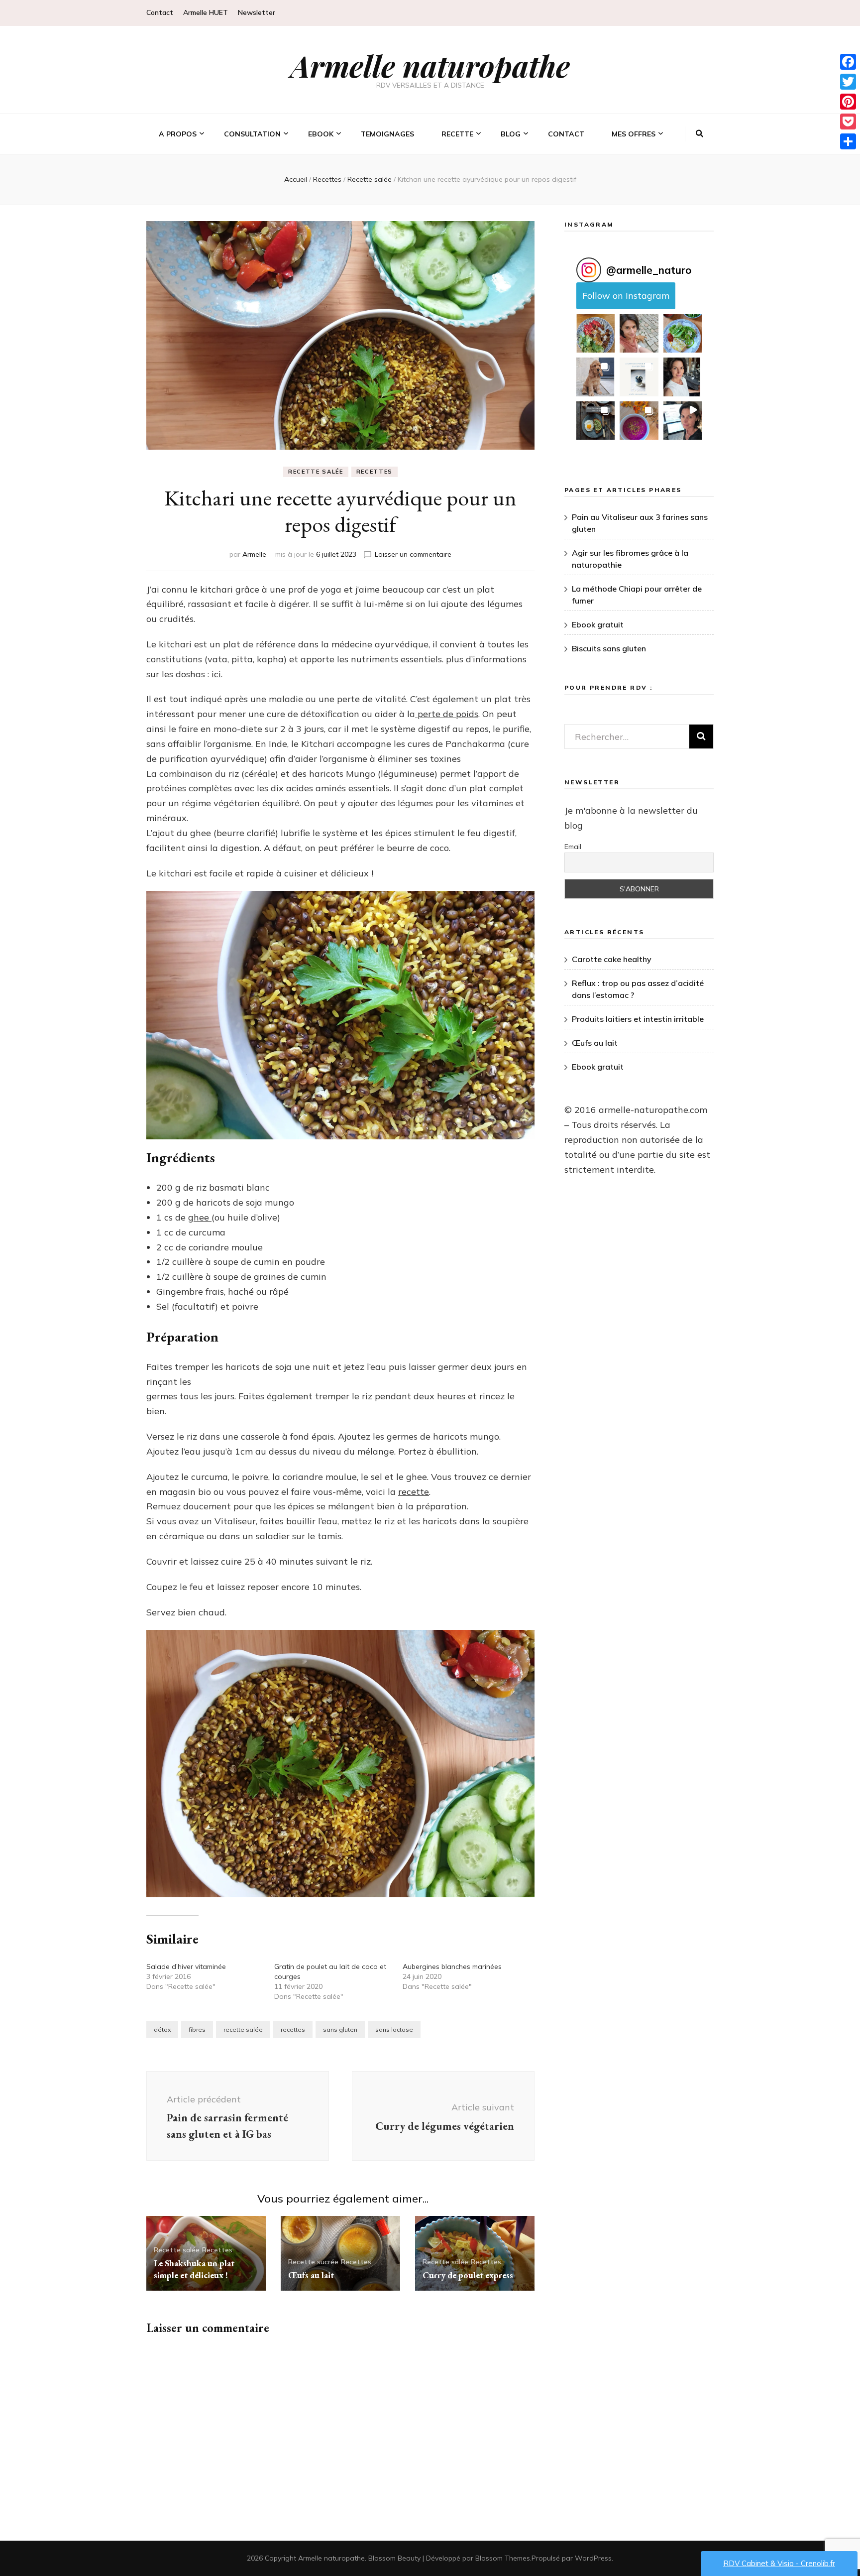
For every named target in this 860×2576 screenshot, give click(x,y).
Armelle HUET (206, 12)
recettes (293, 2029)
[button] (595, 333)
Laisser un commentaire (413, 554)
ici (216, 674)
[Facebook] (848, 62)
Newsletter (257, 12)
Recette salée (316, 472)
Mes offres (634, 134)
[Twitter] (848, 82)
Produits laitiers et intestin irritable (638, 1019)
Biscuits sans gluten (609, 648)
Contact (160, 12)
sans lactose (394, 2029)
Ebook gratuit (598, 624)
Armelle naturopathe (430, 65)
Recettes (375, 472)
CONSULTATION (252, 134)
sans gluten (340, 2029)
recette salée (243, 2029)
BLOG (511, 134)
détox (162, 2029)
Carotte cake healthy (612, 959)
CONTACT (566, 134)
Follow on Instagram (626, 296)
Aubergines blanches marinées (452, 1966)
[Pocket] (848, 122)
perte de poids (447, 714)
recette (414, 1492)
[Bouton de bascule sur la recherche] (699, 134)
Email (573, 847)
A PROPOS (178, 134)
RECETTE (457, 134)
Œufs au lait (311, 2275)
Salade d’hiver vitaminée (186, 1966)
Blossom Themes (503, 2558)
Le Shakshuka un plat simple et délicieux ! (194, 2269)
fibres (197, 2029)
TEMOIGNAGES (387, 134)
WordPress (593, 2558)
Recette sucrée (313, 2262)
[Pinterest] (848, 102)
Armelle (254, 554)
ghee (200, 1217)
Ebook (321, 134)
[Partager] (848, 141)
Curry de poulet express (468, 2275)
